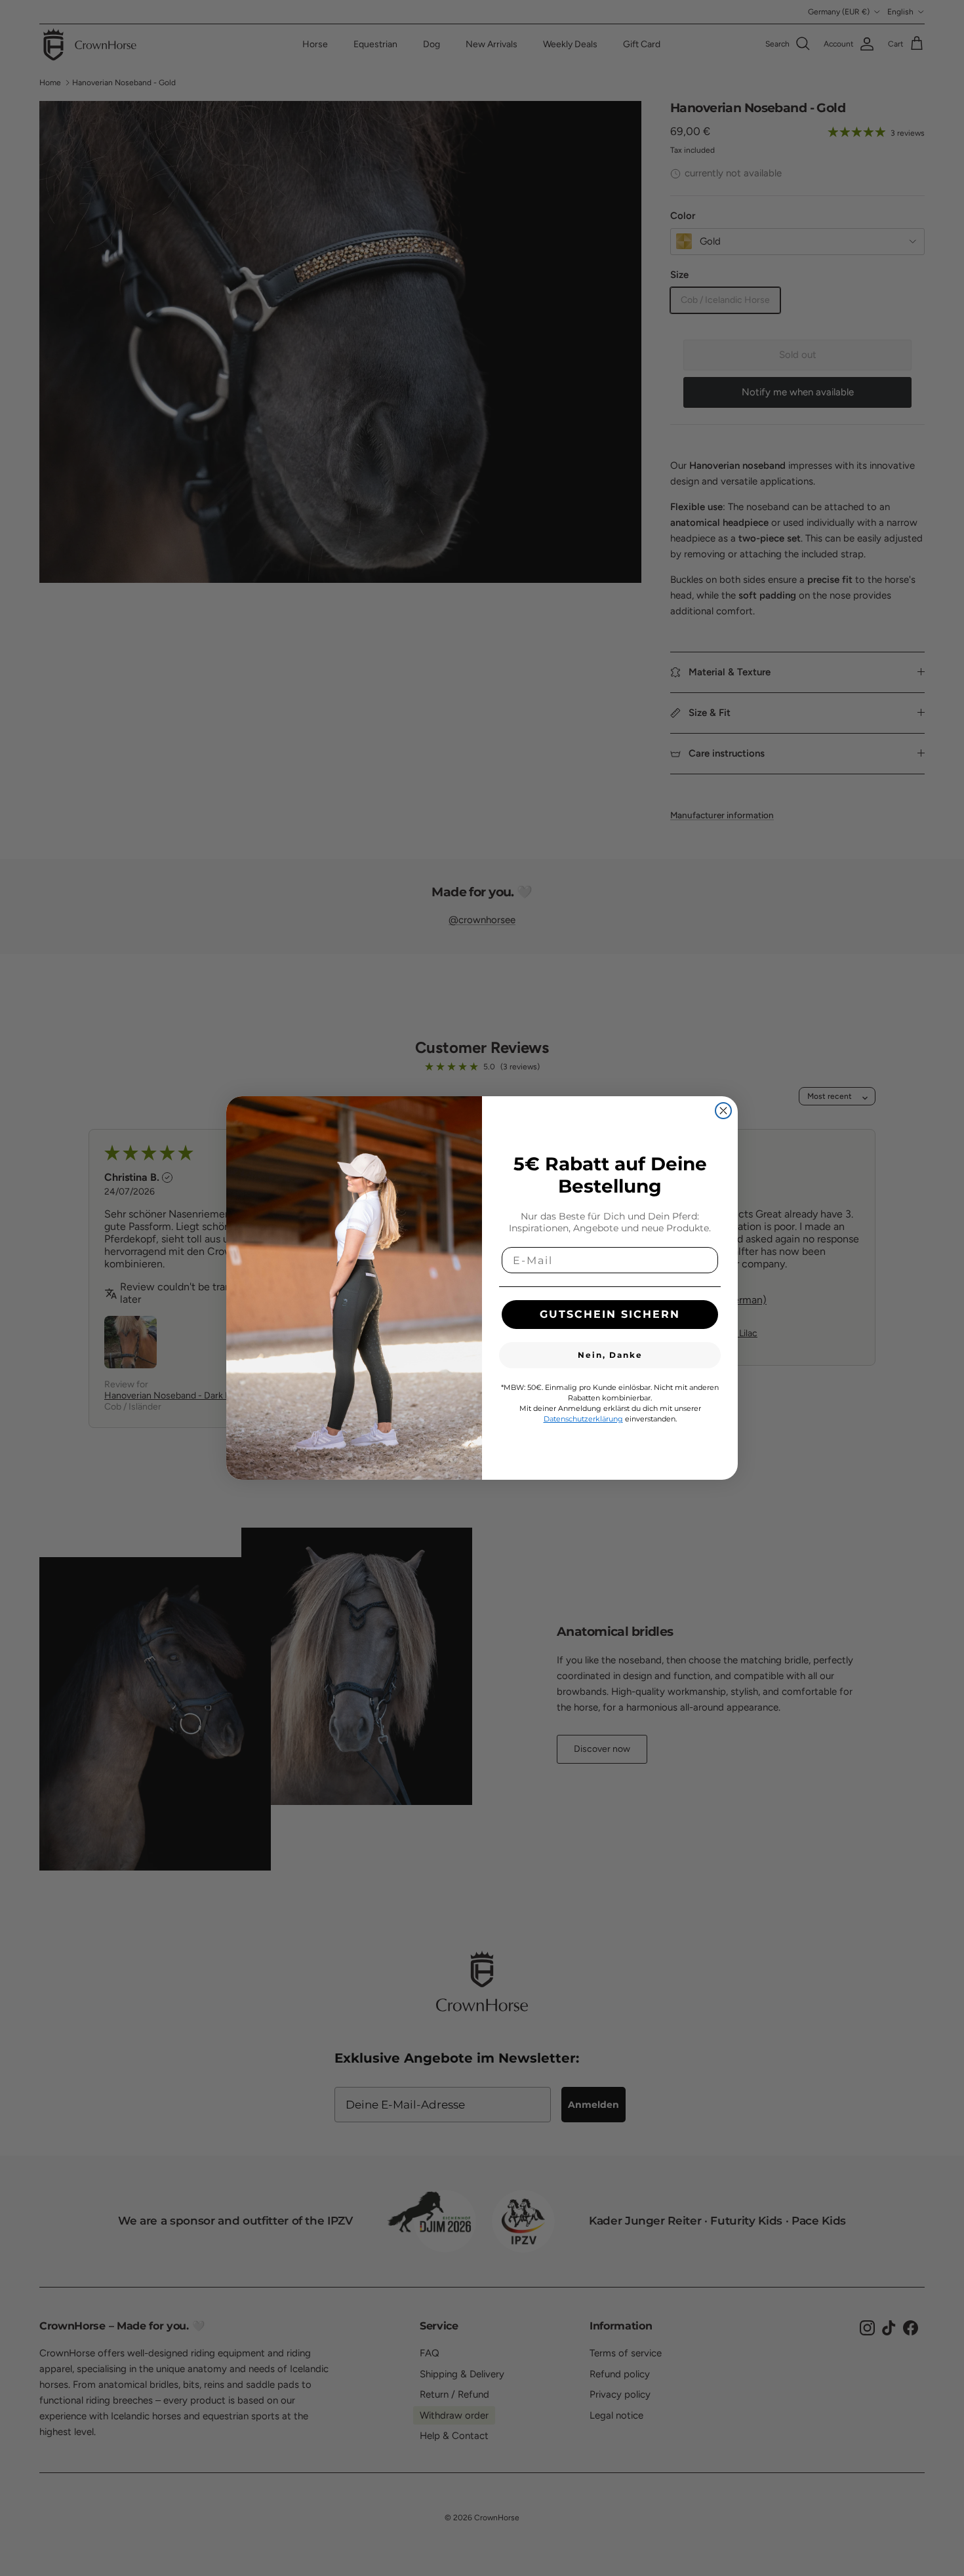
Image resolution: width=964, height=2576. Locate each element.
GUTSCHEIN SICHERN (610, 1314)
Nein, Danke (610, 1355)
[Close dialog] (723, 1111)
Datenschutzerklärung (583, 1419)
